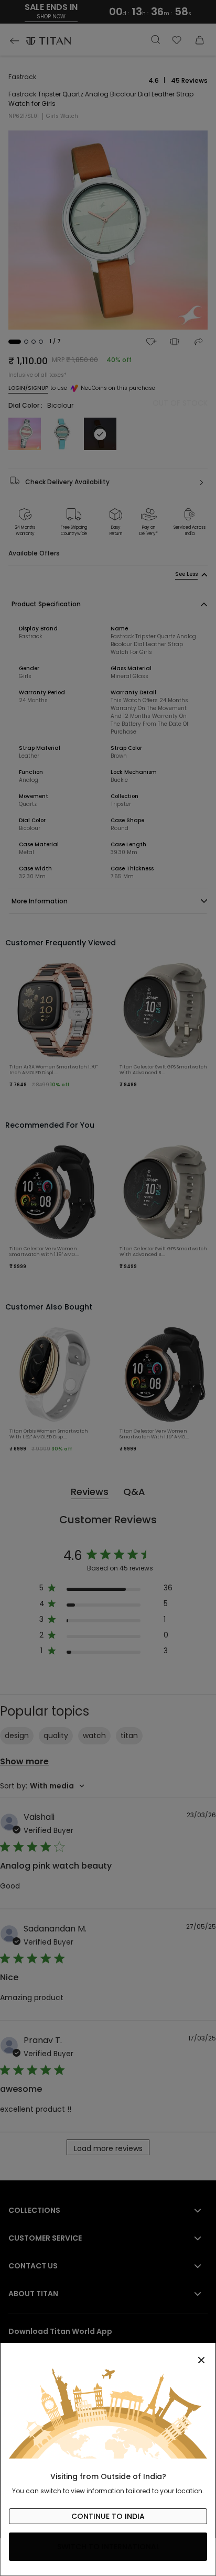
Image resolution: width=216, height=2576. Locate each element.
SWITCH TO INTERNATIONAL (108, 2547)
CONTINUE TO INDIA (108, 2516)
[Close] (108, 2354)
